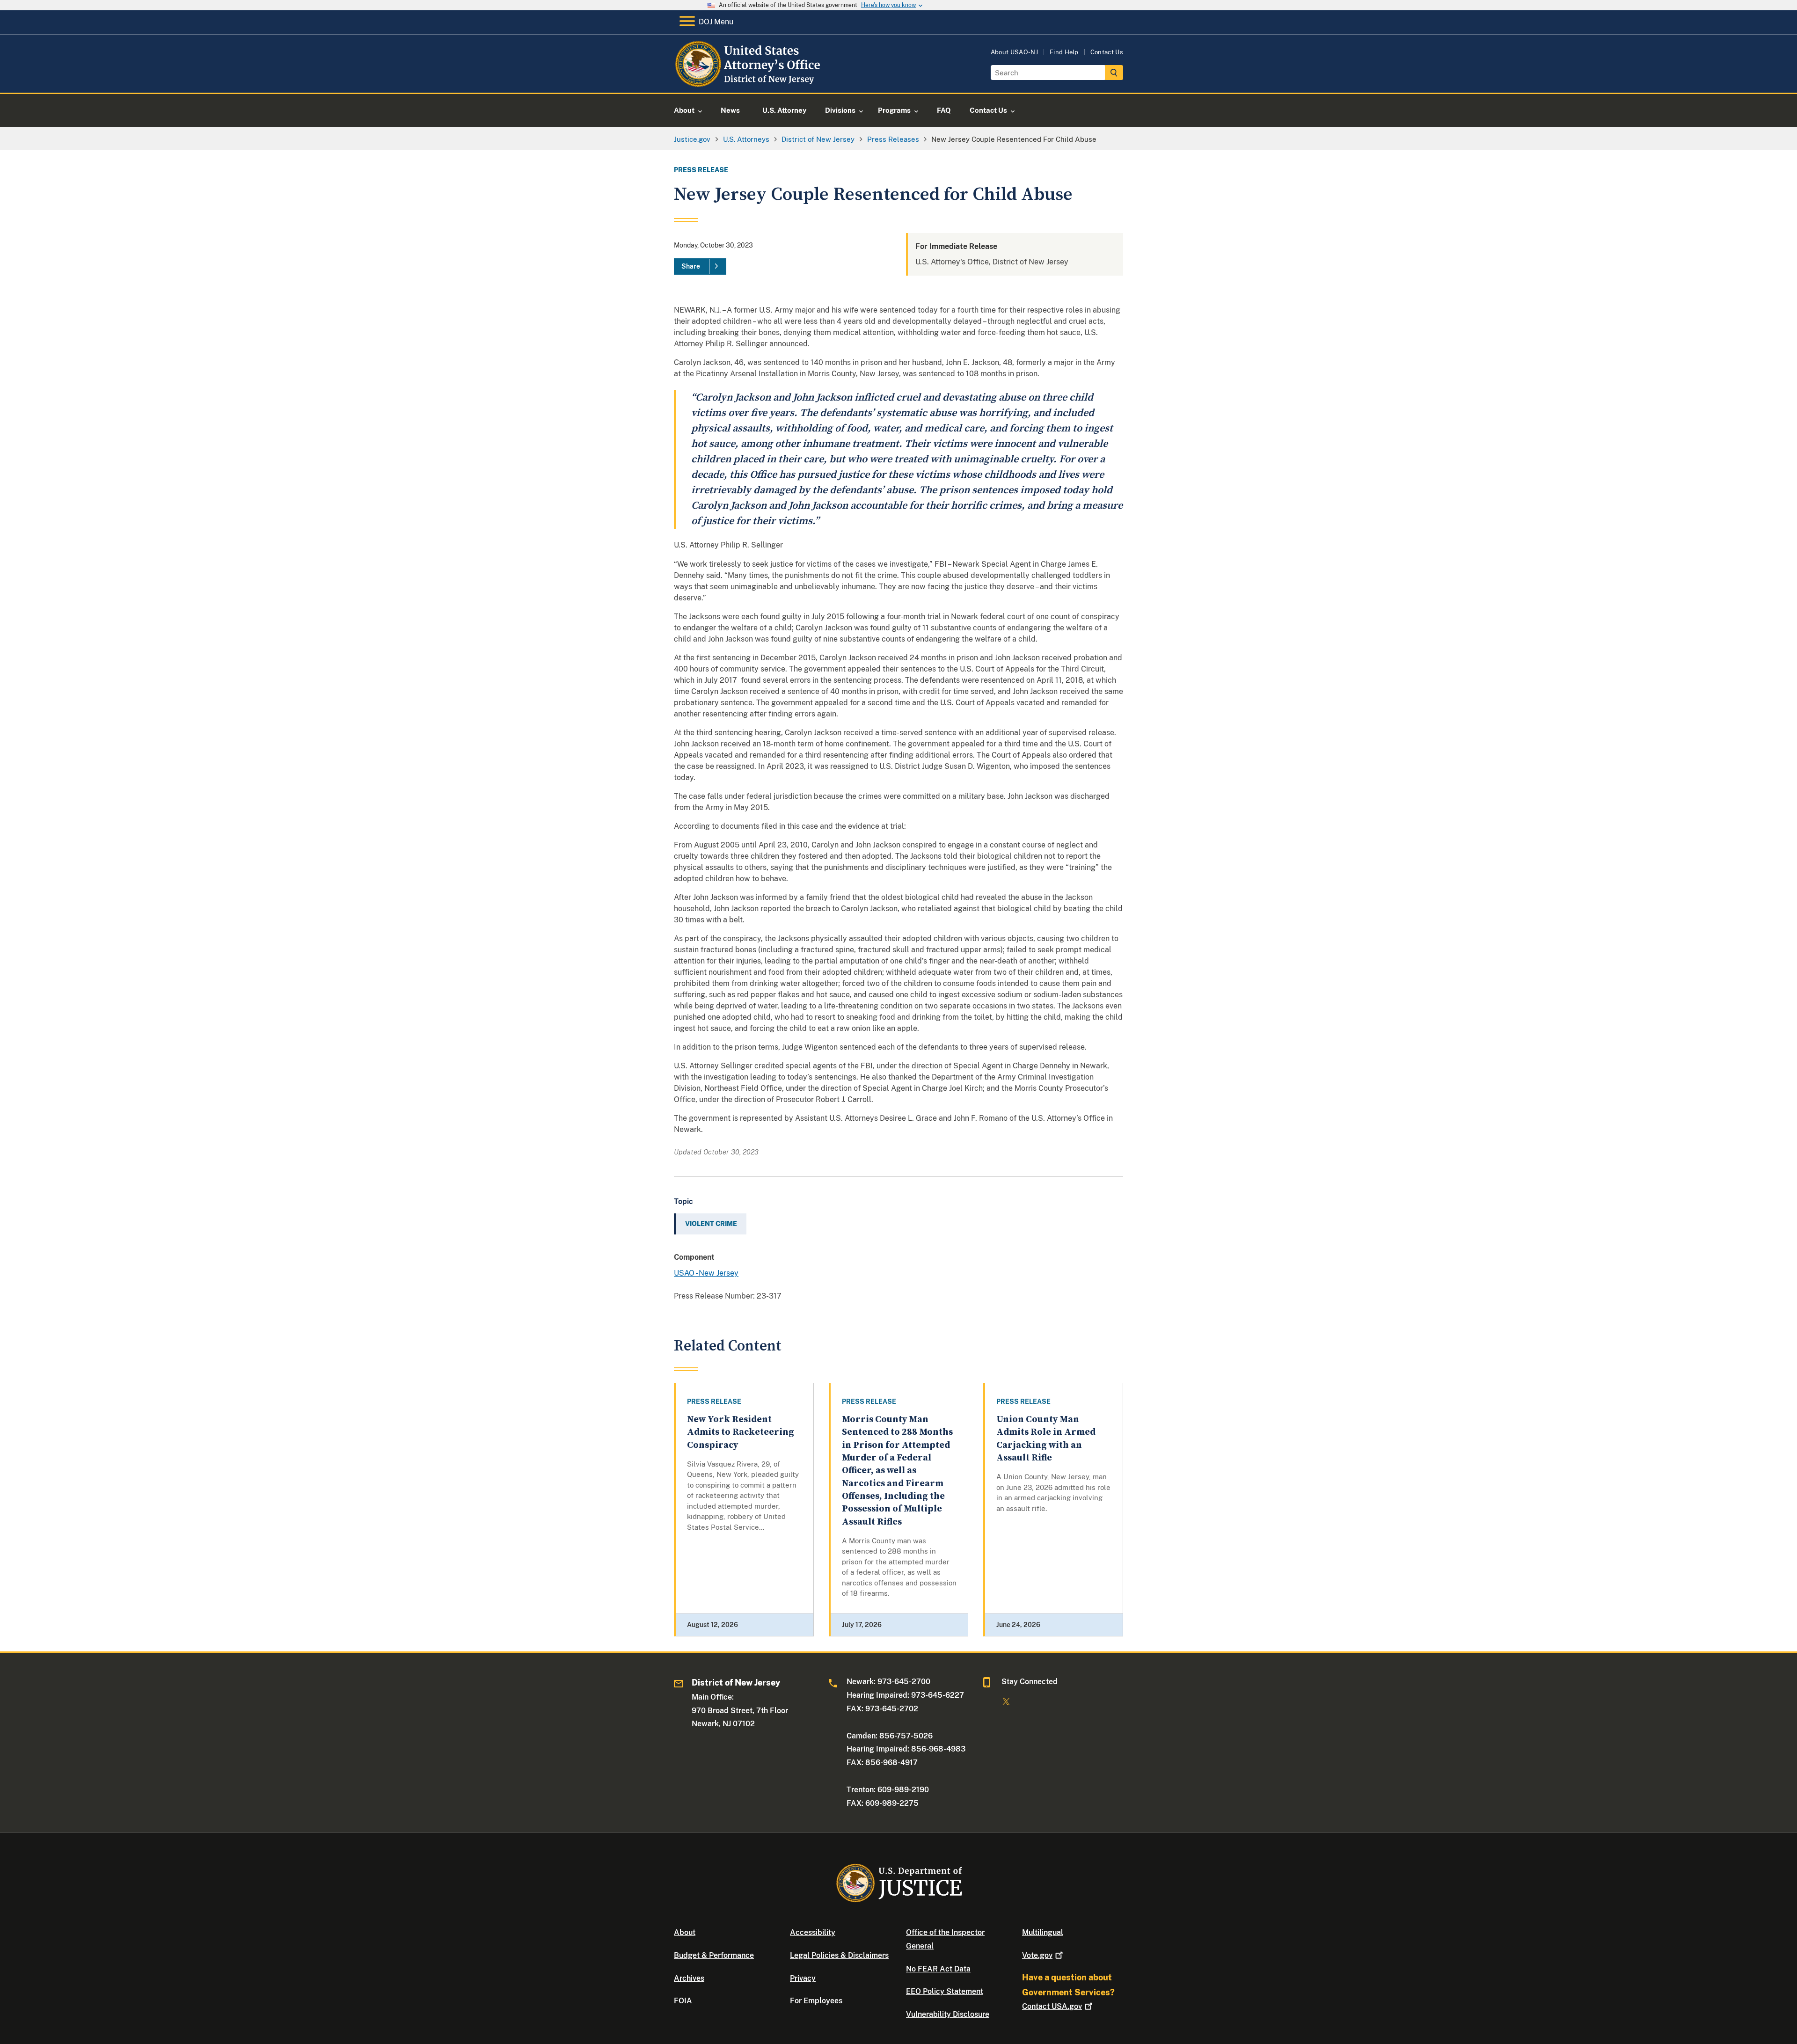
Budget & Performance (714, 1955)
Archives (689, 1978)
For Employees (816, 2001)
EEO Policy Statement (945, 1991)
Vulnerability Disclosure (948, 2014)
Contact (1052, 2006)
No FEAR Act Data (938, 1969)
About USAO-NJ (1014, 52)
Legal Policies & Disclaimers (839, 1955)
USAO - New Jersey (706, 1273)
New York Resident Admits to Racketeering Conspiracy (741, 1432)
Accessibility (813, 1932)
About (685, 1932)
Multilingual (1043, 1932)
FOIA (683, 2001)
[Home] (750, 82)
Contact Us (1107, 52)
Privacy (803, 1978)
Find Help (1064, 52)
